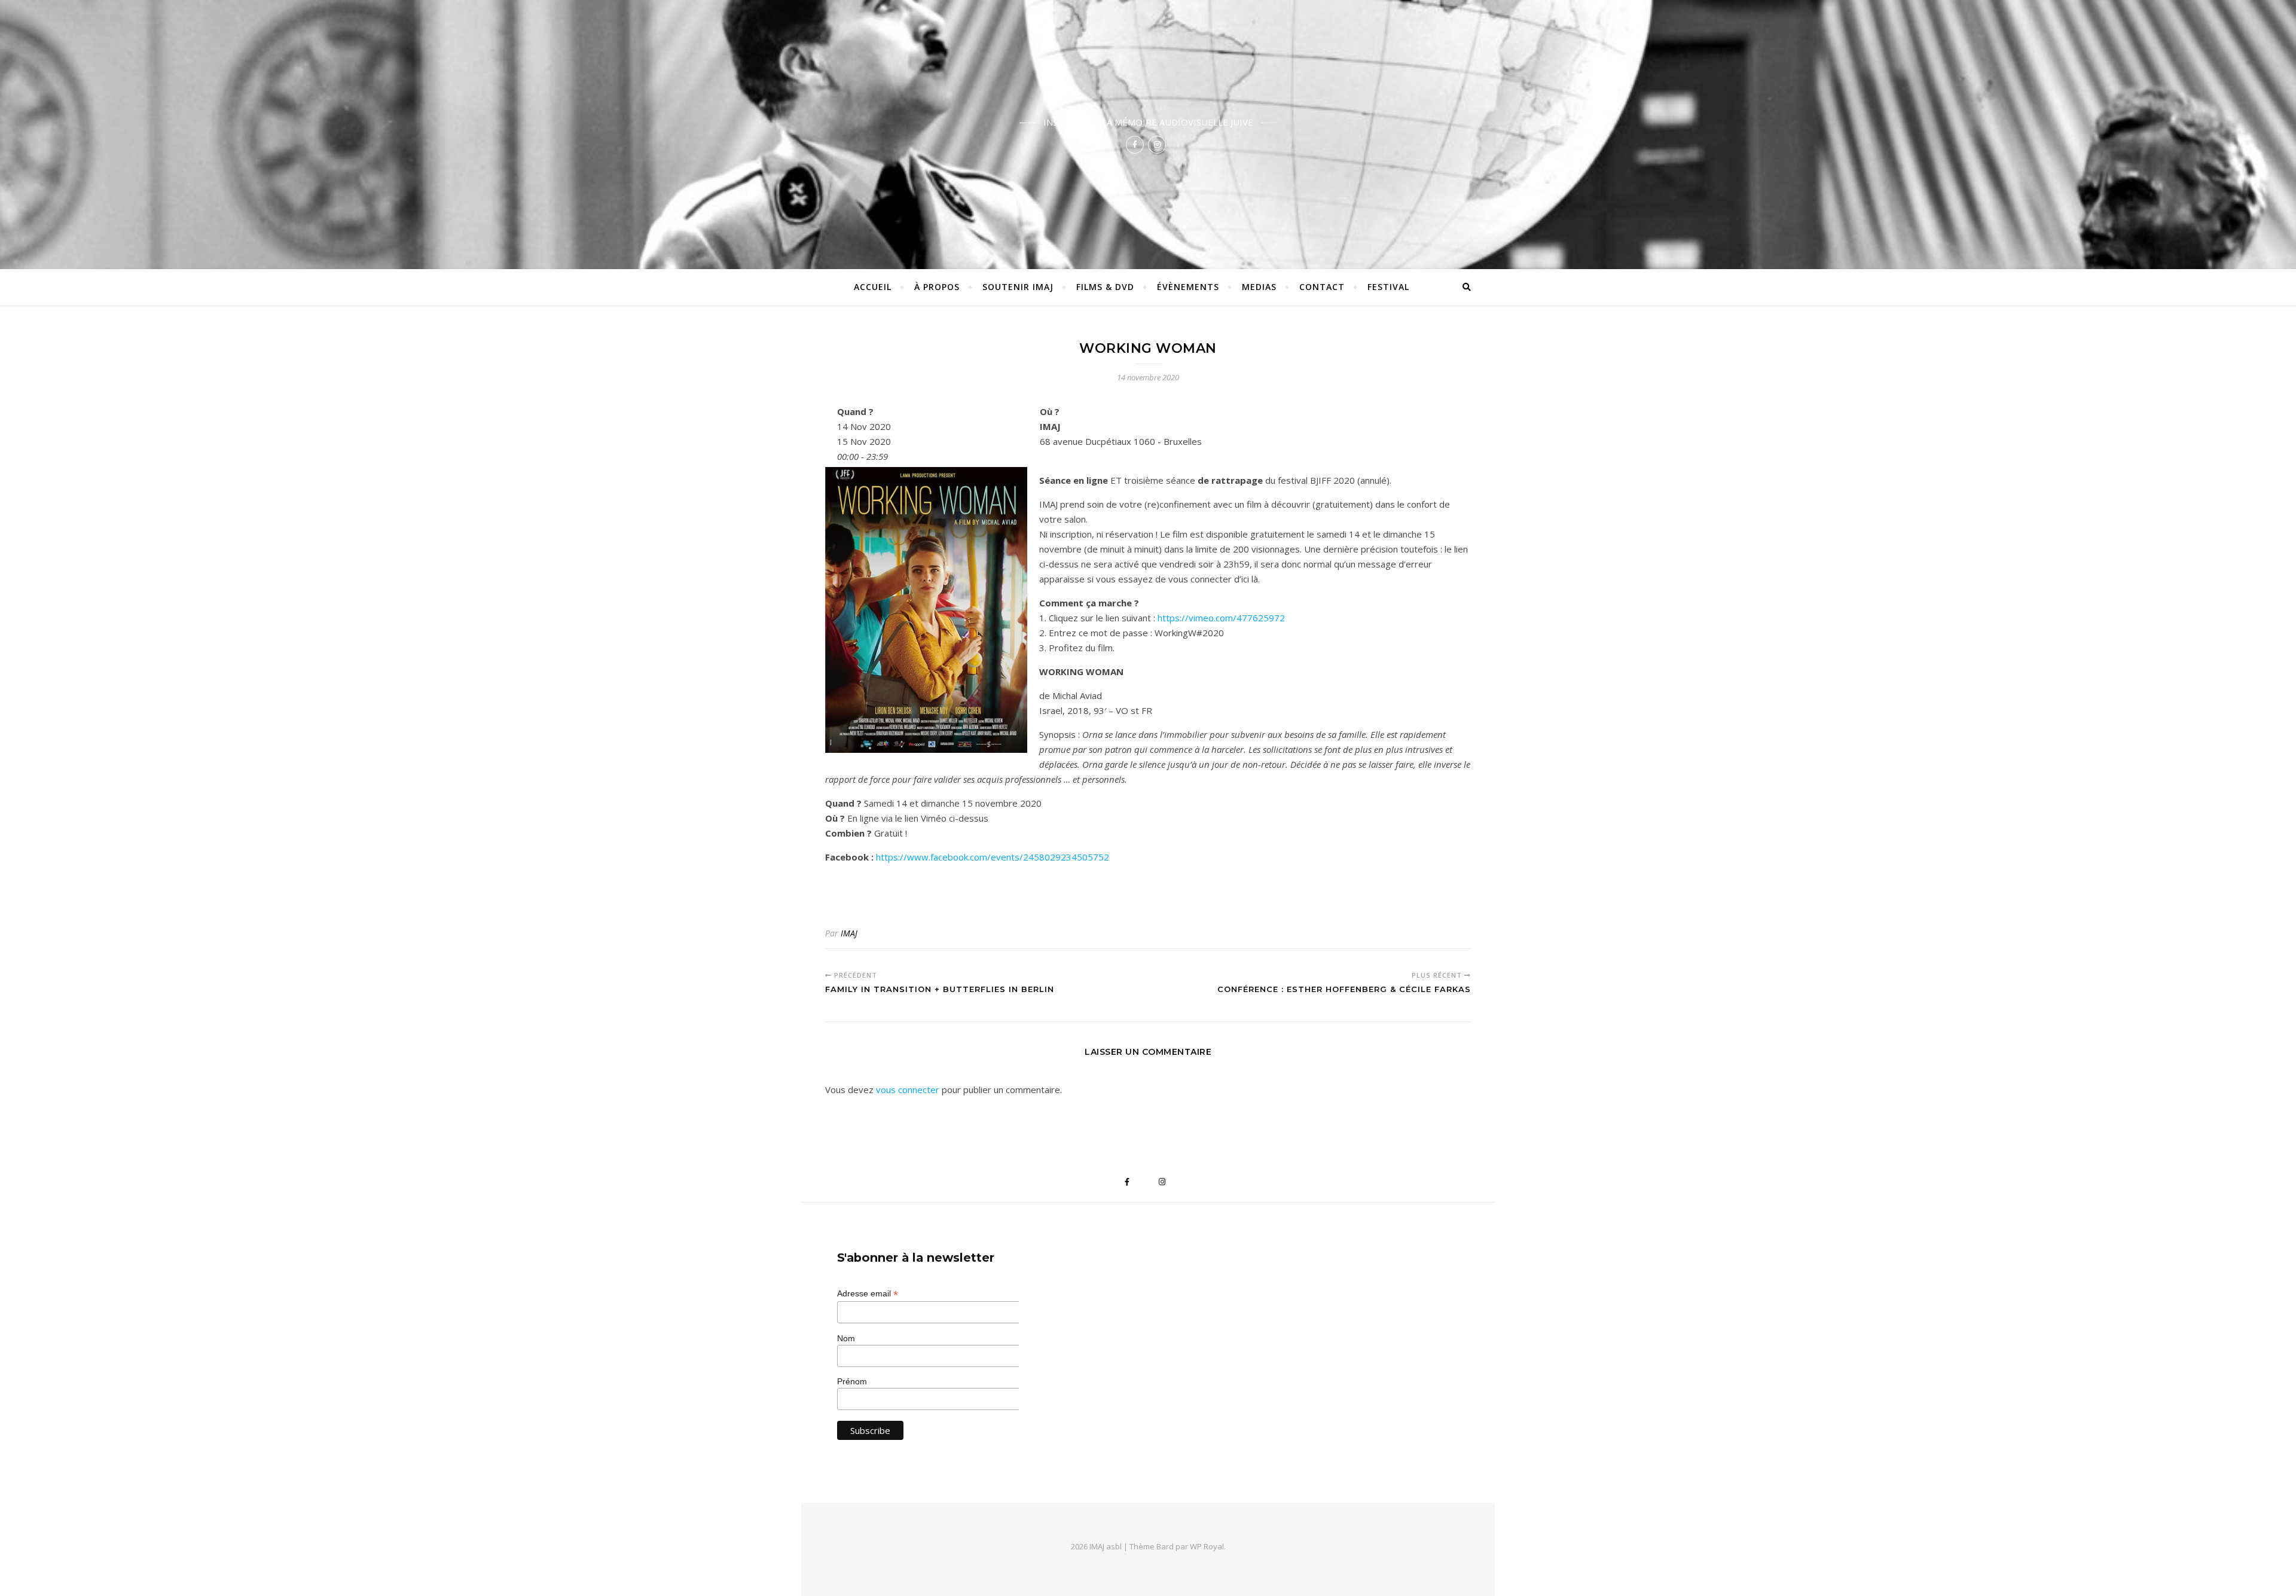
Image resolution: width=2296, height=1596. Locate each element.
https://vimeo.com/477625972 (1221, 618)
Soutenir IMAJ (1018, 287)
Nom (846, 1338)
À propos (937, 287)
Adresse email (868, 1294)
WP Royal (1207, 1546)
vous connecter (908, 1090)
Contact (1322, 287)
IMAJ (849, 933)
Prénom (852, 1381)
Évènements (1188, 287)
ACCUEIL (873, 287)
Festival (1388, 287)
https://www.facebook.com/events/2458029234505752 (993, 857)
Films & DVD (1105, 287)
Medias (1259, 287)
